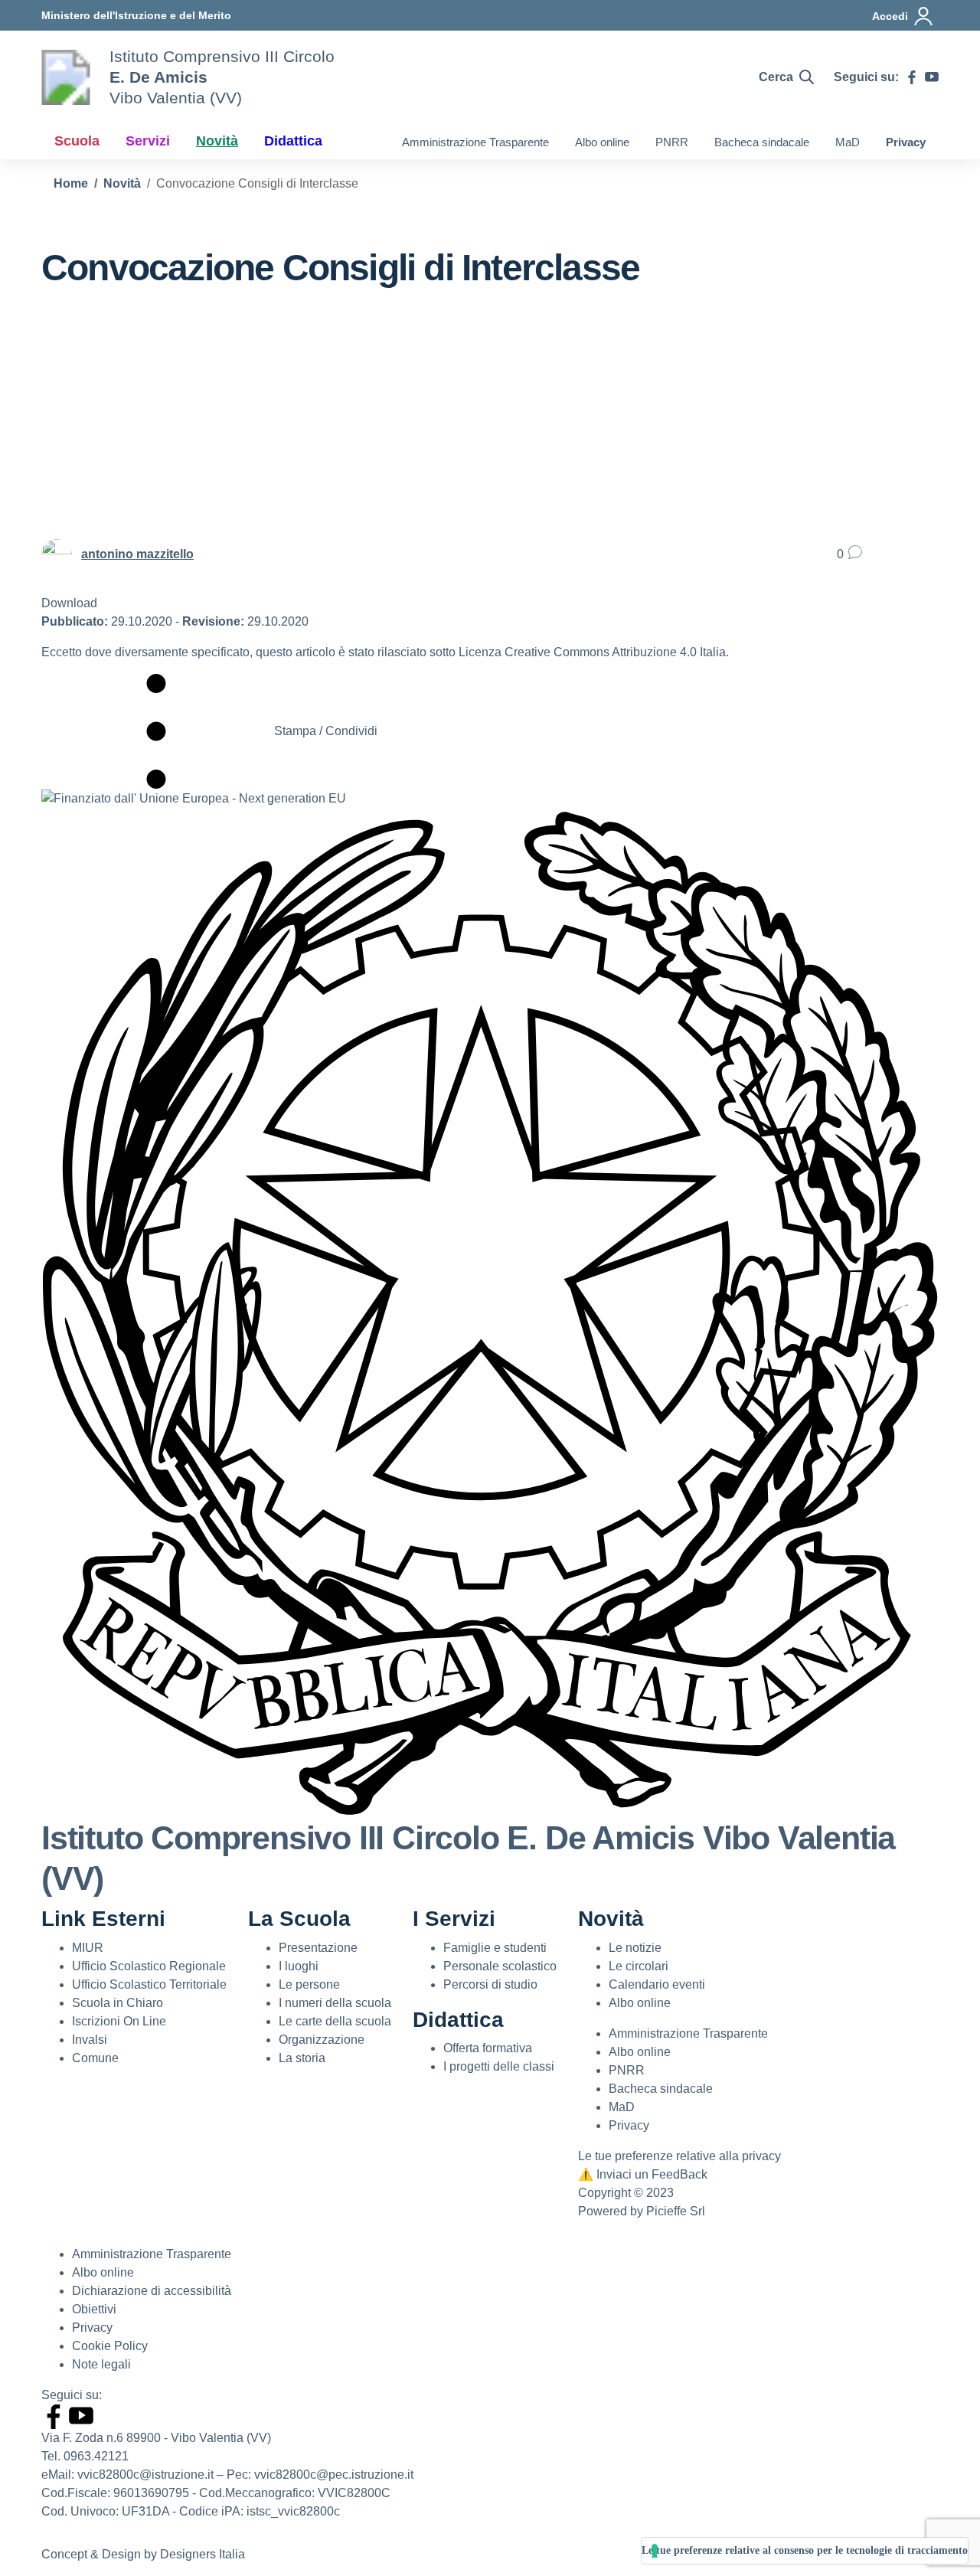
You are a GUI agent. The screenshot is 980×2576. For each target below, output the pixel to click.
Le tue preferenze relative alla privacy (679, 2156)
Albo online (602, 142)
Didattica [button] (293, 141)
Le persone (309, 1984)
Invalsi (90, 2040)
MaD (848, 142)
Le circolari (639, 1966)
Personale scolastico (500, 1966)
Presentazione (318, 1948)
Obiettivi (94, 2309)
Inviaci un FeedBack (643, 2174)
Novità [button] (217, 141)
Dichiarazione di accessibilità (152, 2291)
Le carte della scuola (335, 2021)
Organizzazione (322, 2040)
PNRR (672, 142)
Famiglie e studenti (495, 1948)
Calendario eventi (657, 1984)
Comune (95, 2058)
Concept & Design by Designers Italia (143, 2554)
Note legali (101, 2364)
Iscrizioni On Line (119, 2021)
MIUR (88, 1948)
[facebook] (912, 77)
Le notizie (635, 1948)
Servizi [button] (148, 141)
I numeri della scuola (335, 2003)
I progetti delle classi (499, 2066)
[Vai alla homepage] (66, 77)
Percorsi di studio (490, 1984)
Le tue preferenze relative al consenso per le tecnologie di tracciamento (805, 2550)
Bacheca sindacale (762, 142)
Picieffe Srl (676, 2211)
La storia (302, 2058)
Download (69, 603)
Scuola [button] (77, 141)
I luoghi (299, 1966)
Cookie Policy (110, 2346)
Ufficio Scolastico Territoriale (149, 1984)
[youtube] (932, 77)
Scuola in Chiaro (118, 2003)
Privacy (906, 142)
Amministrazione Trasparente (475, 142)
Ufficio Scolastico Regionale (149, 1966)
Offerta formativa (488, 2048)
